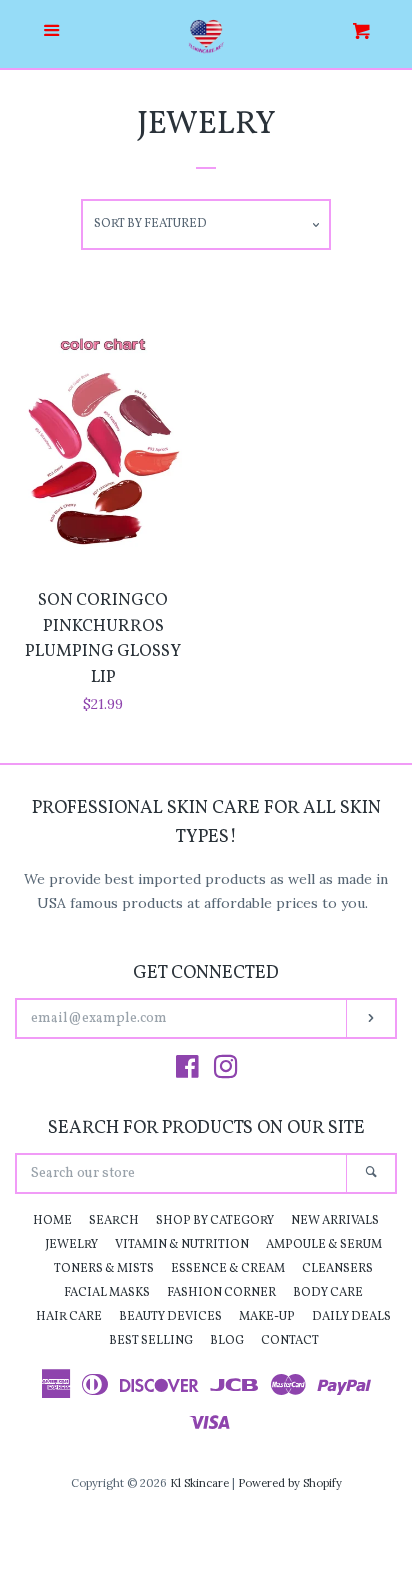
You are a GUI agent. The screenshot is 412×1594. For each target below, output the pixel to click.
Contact (290, 1341)
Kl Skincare (199, 1483)
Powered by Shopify (290, 1483)
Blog (227, 1341)
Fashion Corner (221, 1293)
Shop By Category (215, 1221)
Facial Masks (107, 1293)
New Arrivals (335, 1221)
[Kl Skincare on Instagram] (226, 1071)
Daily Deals (351, 1317)
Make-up (267, 1317)
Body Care (328, 1293)
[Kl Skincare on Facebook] (187, 1071)
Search (114, 1221)
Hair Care (69, 1317)
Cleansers (337, 1269)
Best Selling (151, 1341)
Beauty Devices (170, 1317)
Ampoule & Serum (324, 1245)
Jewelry (71, 1245)
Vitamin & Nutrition (182, 1245)
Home (52, 1221)
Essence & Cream (228, 1269)
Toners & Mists (104, 1269)
